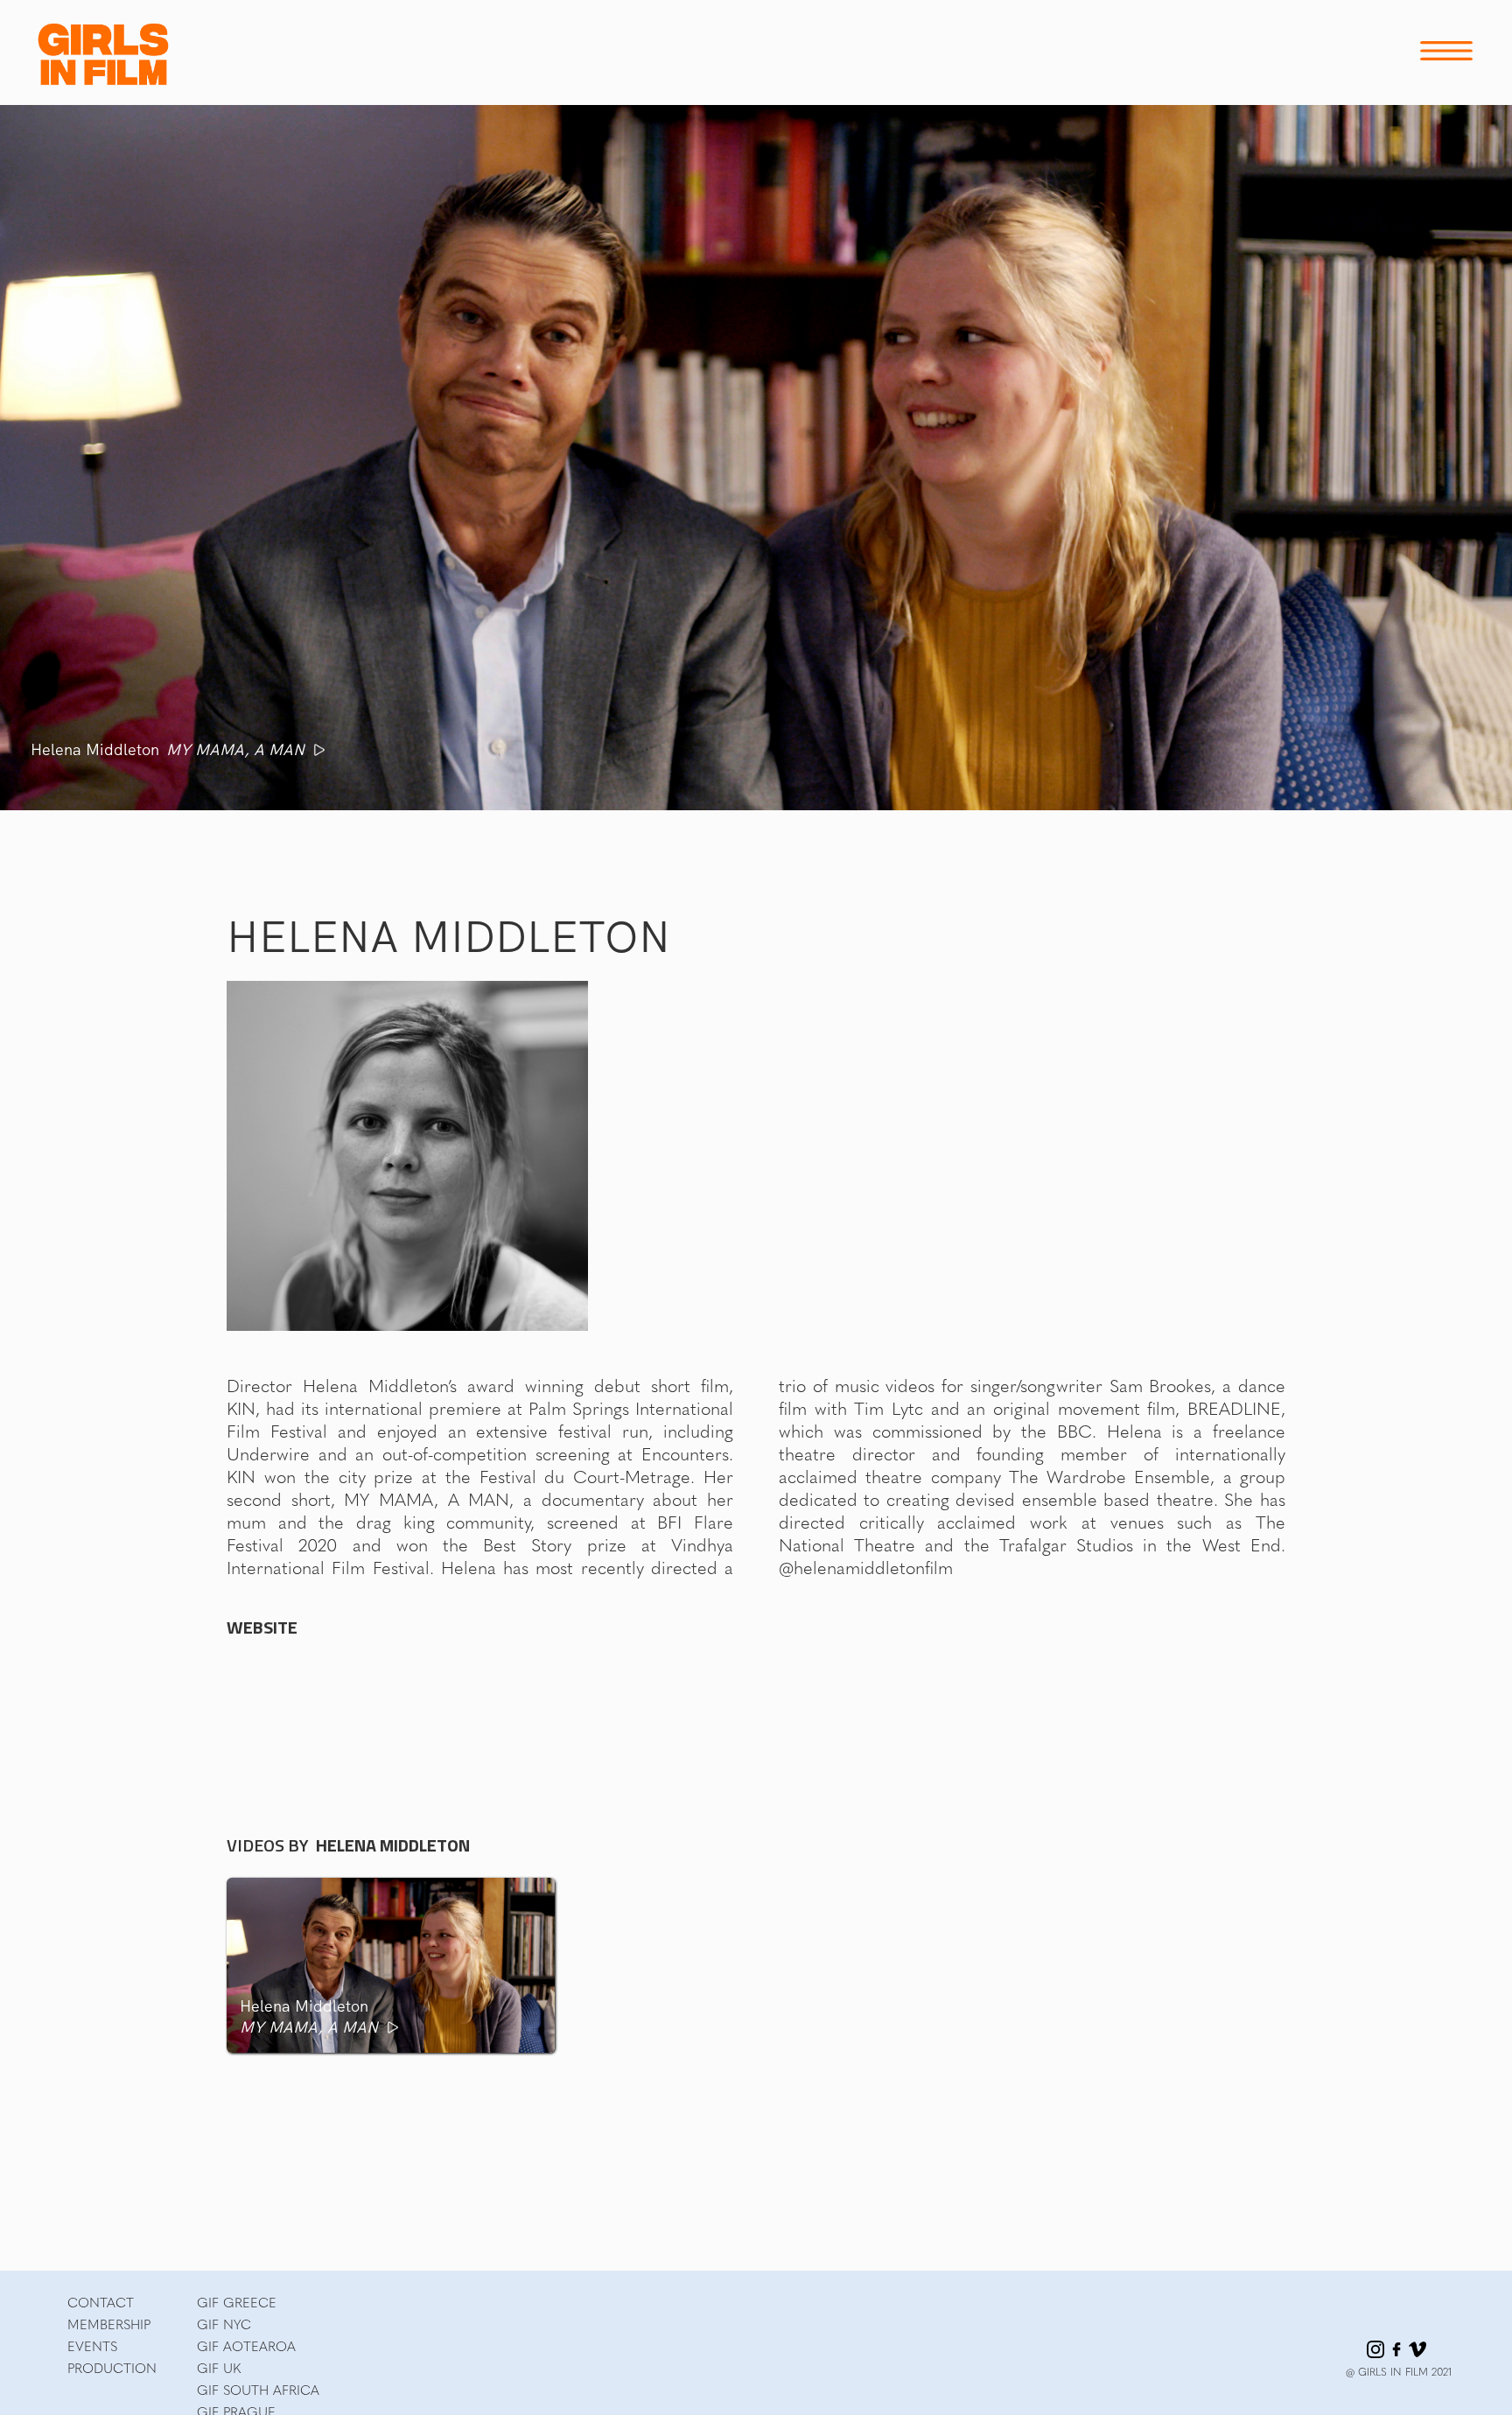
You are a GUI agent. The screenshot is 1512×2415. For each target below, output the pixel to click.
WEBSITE (262, 1627)
